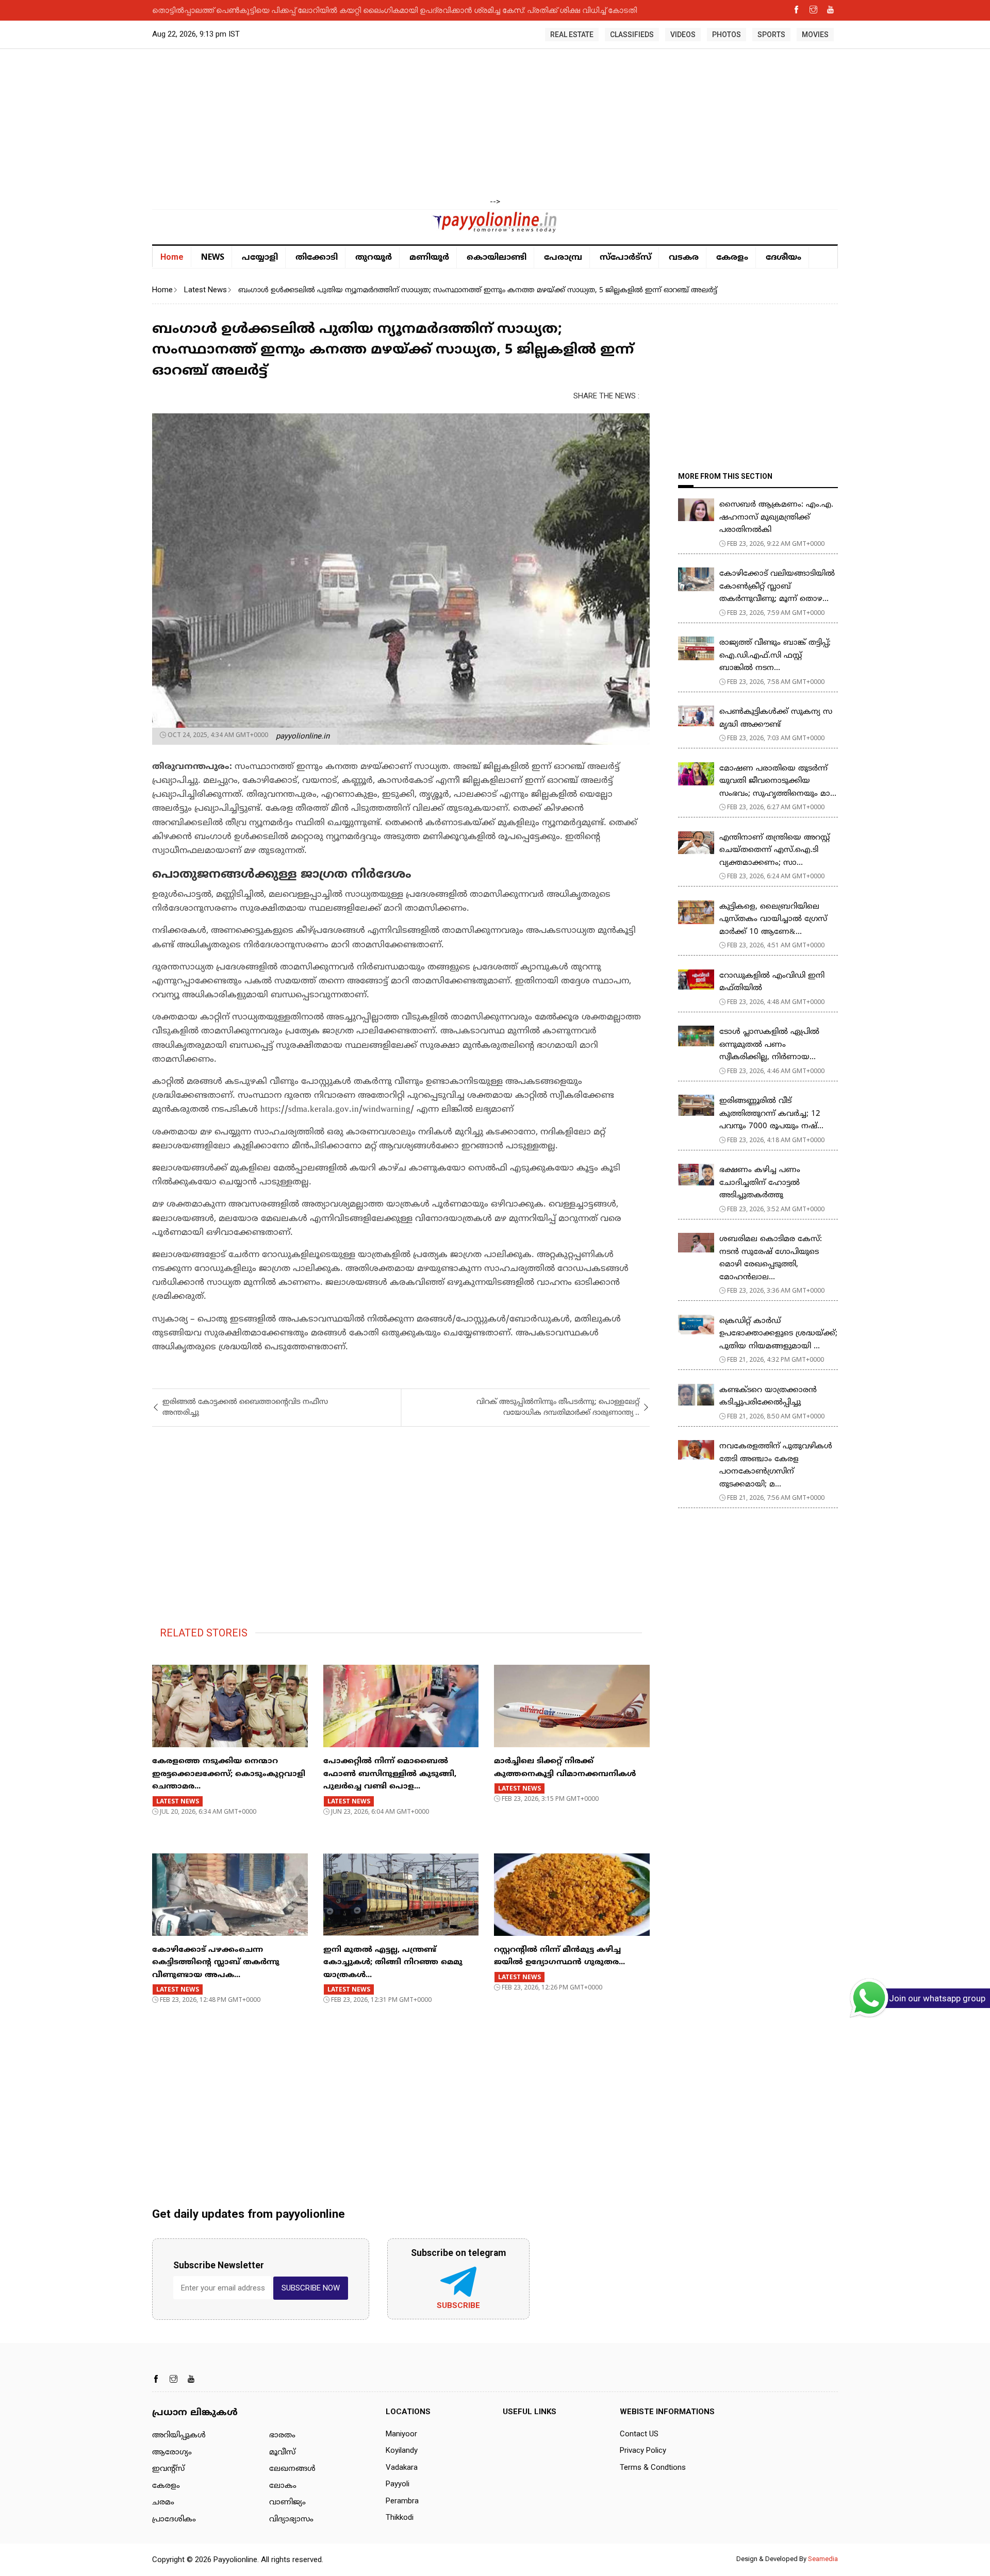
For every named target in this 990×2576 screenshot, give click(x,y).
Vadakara (402, 2467)
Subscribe (458, 2305)
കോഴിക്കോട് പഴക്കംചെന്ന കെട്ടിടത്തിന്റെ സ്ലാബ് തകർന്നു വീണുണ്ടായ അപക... (216, 1963)
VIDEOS (683, 35)
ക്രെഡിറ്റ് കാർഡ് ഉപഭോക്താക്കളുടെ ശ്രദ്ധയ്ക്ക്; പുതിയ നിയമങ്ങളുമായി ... (778, 1334)
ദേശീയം (783, 258)
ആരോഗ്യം (172, 2453)
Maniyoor (401, 2434)
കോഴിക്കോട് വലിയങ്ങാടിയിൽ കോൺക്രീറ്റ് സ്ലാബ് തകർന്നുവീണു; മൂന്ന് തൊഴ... (777, 587)
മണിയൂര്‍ (429, 258)
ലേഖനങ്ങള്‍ (292, 2469)
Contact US (639, 2434)
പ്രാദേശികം (174, 2520)
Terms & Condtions (653, 2467)
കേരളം (732, 258)
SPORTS (771, 35)
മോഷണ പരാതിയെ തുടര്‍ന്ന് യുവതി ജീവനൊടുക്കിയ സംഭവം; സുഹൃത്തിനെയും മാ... (778, 781)
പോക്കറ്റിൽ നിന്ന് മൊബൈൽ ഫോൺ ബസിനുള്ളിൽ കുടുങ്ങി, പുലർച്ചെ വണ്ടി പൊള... (390, 1774)
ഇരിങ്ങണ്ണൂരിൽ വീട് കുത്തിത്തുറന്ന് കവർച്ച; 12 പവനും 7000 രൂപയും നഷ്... (771, 1114)
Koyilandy (402, 2450)
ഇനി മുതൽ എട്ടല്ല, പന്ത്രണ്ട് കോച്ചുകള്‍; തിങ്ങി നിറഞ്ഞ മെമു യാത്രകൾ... (393, 1963)
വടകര (684, 258)
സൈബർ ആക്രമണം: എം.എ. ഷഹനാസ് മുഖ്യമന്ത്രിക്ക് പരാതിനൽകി (776, 517)
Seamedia (823, 2559)
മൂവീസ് (282, 2453)
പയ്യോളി (260, 258)
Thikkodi (400, 2517)
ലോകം (283, 2486)
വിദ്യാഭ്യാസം (291, 2520)
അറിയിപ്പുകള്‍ (179, 2436)
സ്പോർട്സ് (625, 258)
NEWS (213, 257)
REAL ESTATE (572, 35)
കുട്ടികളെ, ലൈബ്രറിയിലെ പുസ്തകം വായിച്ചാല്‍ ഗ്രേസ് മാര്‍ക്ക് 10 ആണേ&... (773, 919)
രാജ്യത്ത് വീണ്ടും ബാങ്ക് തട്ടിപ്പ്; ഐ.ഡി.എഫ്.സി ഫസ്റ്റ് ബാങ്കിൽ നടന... (775, 656)
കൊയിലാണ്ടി (497, 258)
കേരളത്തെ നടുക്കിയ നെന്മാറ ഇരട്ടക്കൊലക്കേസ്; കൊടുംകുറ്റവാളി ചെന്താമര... (229, 1774)
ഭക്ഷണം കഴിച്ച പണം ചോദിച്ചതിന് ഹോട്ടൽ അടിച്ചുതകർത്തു (760, 1183)
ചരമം (163, 2503)
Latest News (205, 290)
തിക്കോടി (317, 258)
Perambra (402, 2501)
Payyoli (398, 2484)
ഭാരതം (282, 2436)
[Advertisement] (495, 124)
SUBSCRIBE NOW (311, 2288)
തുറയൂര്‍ (374, 258)
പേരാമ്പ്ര (563, 258)
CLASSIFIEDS (632, 35)
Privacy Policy (643, 2450)
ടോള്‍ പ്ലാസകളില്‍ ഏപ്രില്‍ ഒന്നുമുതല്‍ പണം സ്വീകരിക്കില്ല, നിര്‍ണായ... (769, 1045)
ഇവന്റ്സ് (168, 2469)
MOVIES (815, 35)
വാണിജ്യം (287, 2503)
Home (172, 257)
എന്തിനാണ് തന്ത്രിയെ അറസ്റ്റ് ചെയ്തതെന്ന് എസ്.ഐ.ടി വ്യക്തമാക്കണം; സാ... (774, 850)
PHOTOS (727, 35)
